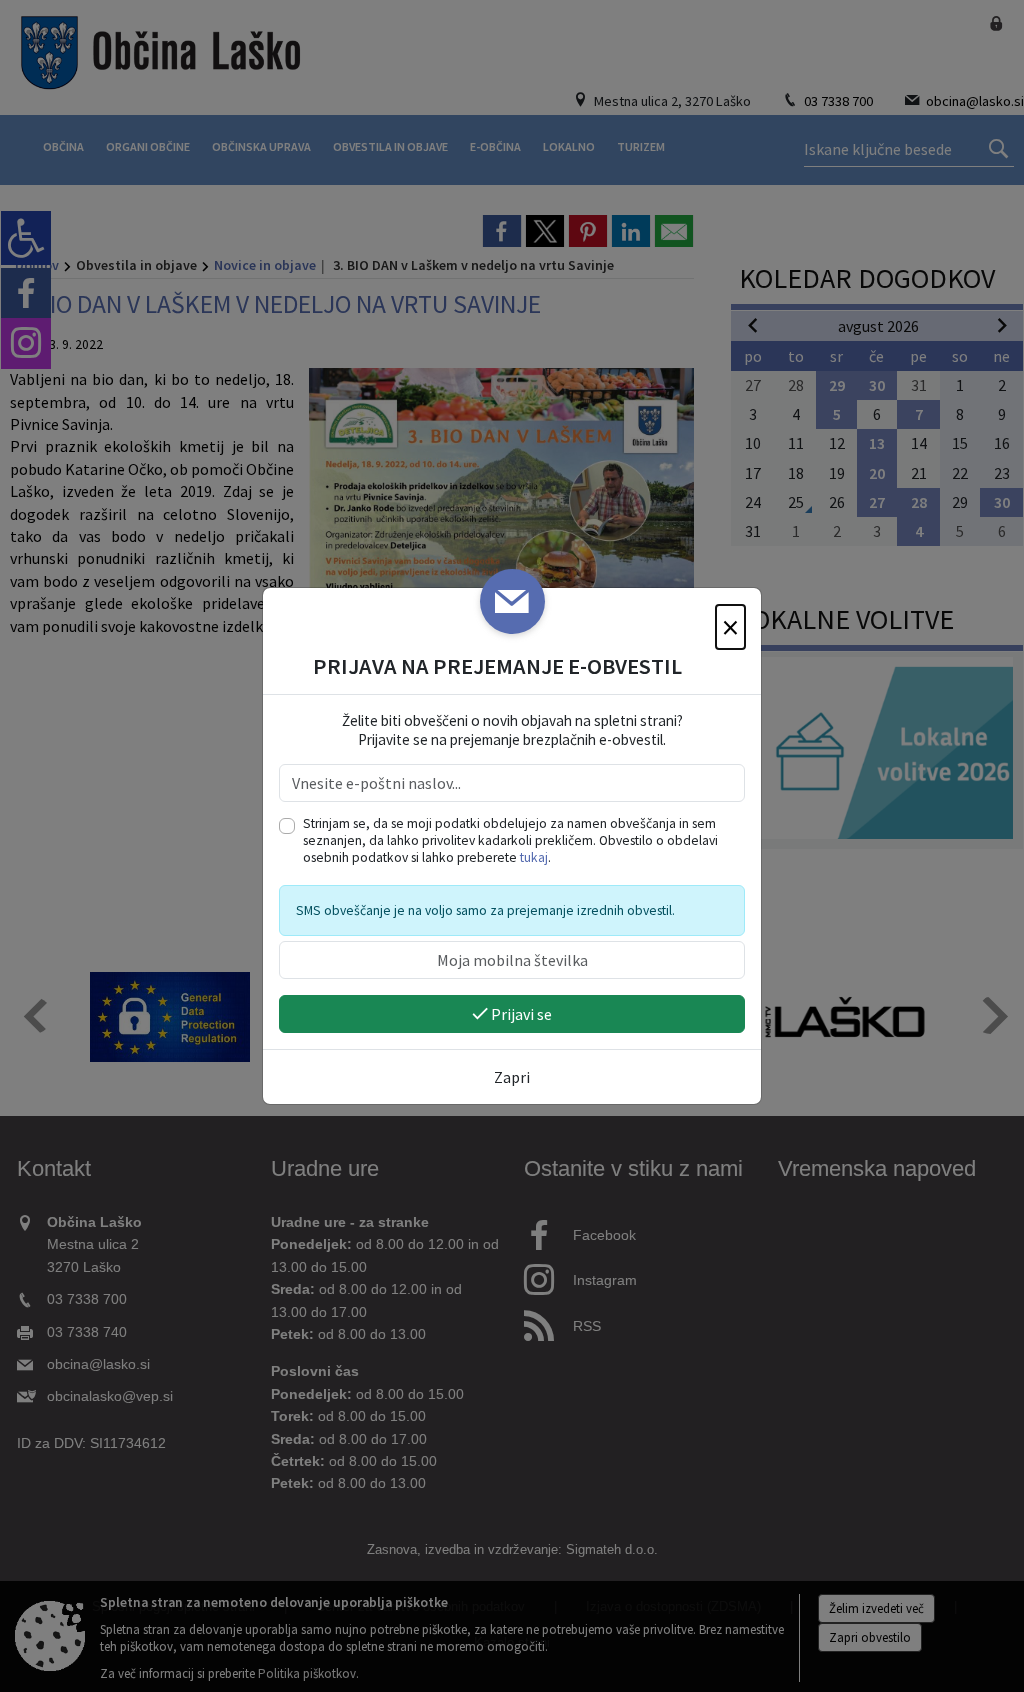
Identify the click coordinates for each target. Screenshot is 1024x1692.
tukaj (534, 857)
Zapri (512, 1077)
